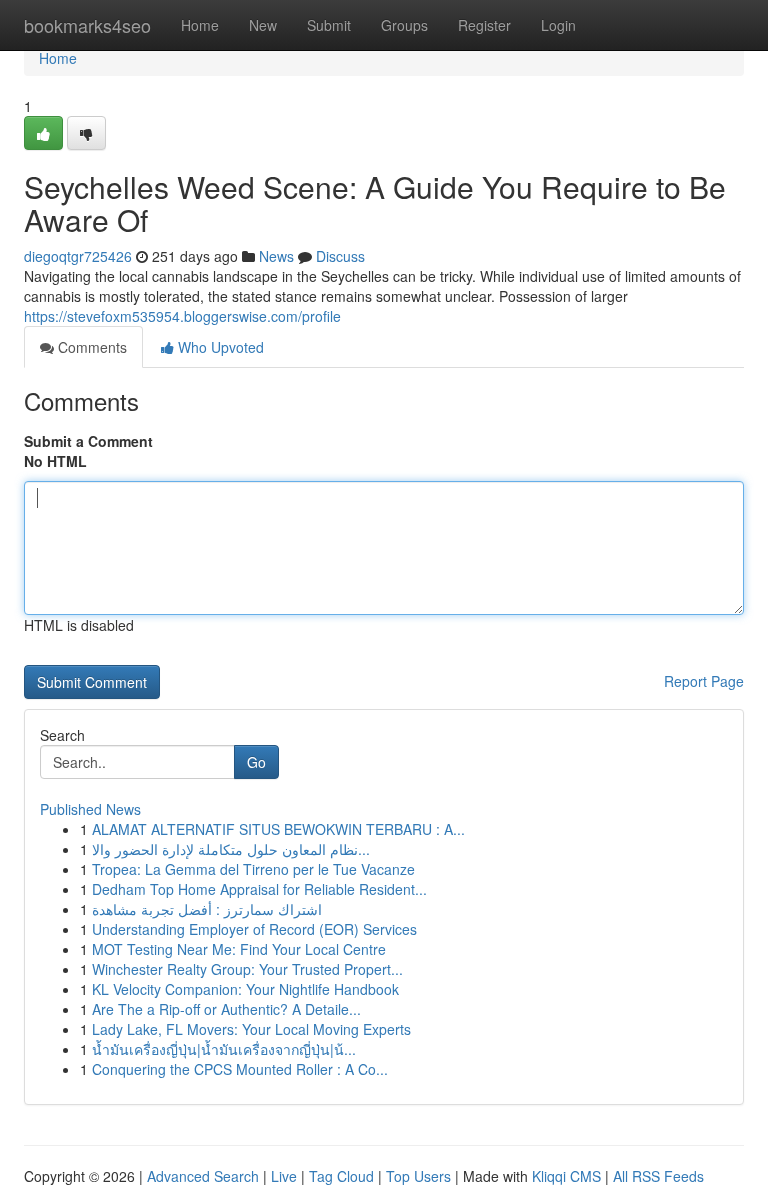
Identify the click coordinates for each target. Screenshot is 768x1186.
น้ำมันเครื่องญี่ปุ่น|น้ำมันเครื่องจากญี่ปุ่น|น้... (224, 1049)
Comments (90, 347)
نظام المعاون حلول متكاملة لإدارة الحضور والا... (231, 849)
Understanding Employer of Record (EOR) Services (254, 929)
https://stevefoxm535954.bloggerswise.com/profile (182, 316)
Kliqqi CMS (566, 1176)
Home (200, 25)
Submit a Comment (88, 441)
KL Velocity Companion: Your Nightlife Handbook (245, 989)
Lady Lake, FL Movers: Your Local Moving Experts (251, 1029)
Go (256, 762)
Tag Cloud (341, 1176)
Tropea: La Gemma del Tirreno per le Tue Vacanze (253, 869)
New (263, 25)
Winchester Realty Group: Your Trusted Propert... (247, 969)
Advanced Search (203, 1176)
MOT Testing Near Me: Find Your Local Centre (239, 949)
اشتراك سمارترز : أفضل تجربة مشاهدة (207, 909)
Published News (90, 809)
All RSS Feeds (658, 1176)
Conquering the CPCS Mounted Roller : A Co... (240, 1069)
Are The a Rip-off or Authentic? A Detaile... (226, 1009)
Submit (329, 25)
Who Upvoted (219, 347)
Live (284, 1176)
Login (558, 25)
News (276, 256)
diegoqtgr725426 (78, 256)
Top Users (418, 1176)
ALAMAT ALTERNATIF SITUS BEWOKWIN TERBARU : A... (278, 829)
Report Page (704, 681)
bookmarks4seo (87, 25)
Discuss (340, 256)
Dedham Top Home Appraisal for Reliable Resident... (259, 889)
